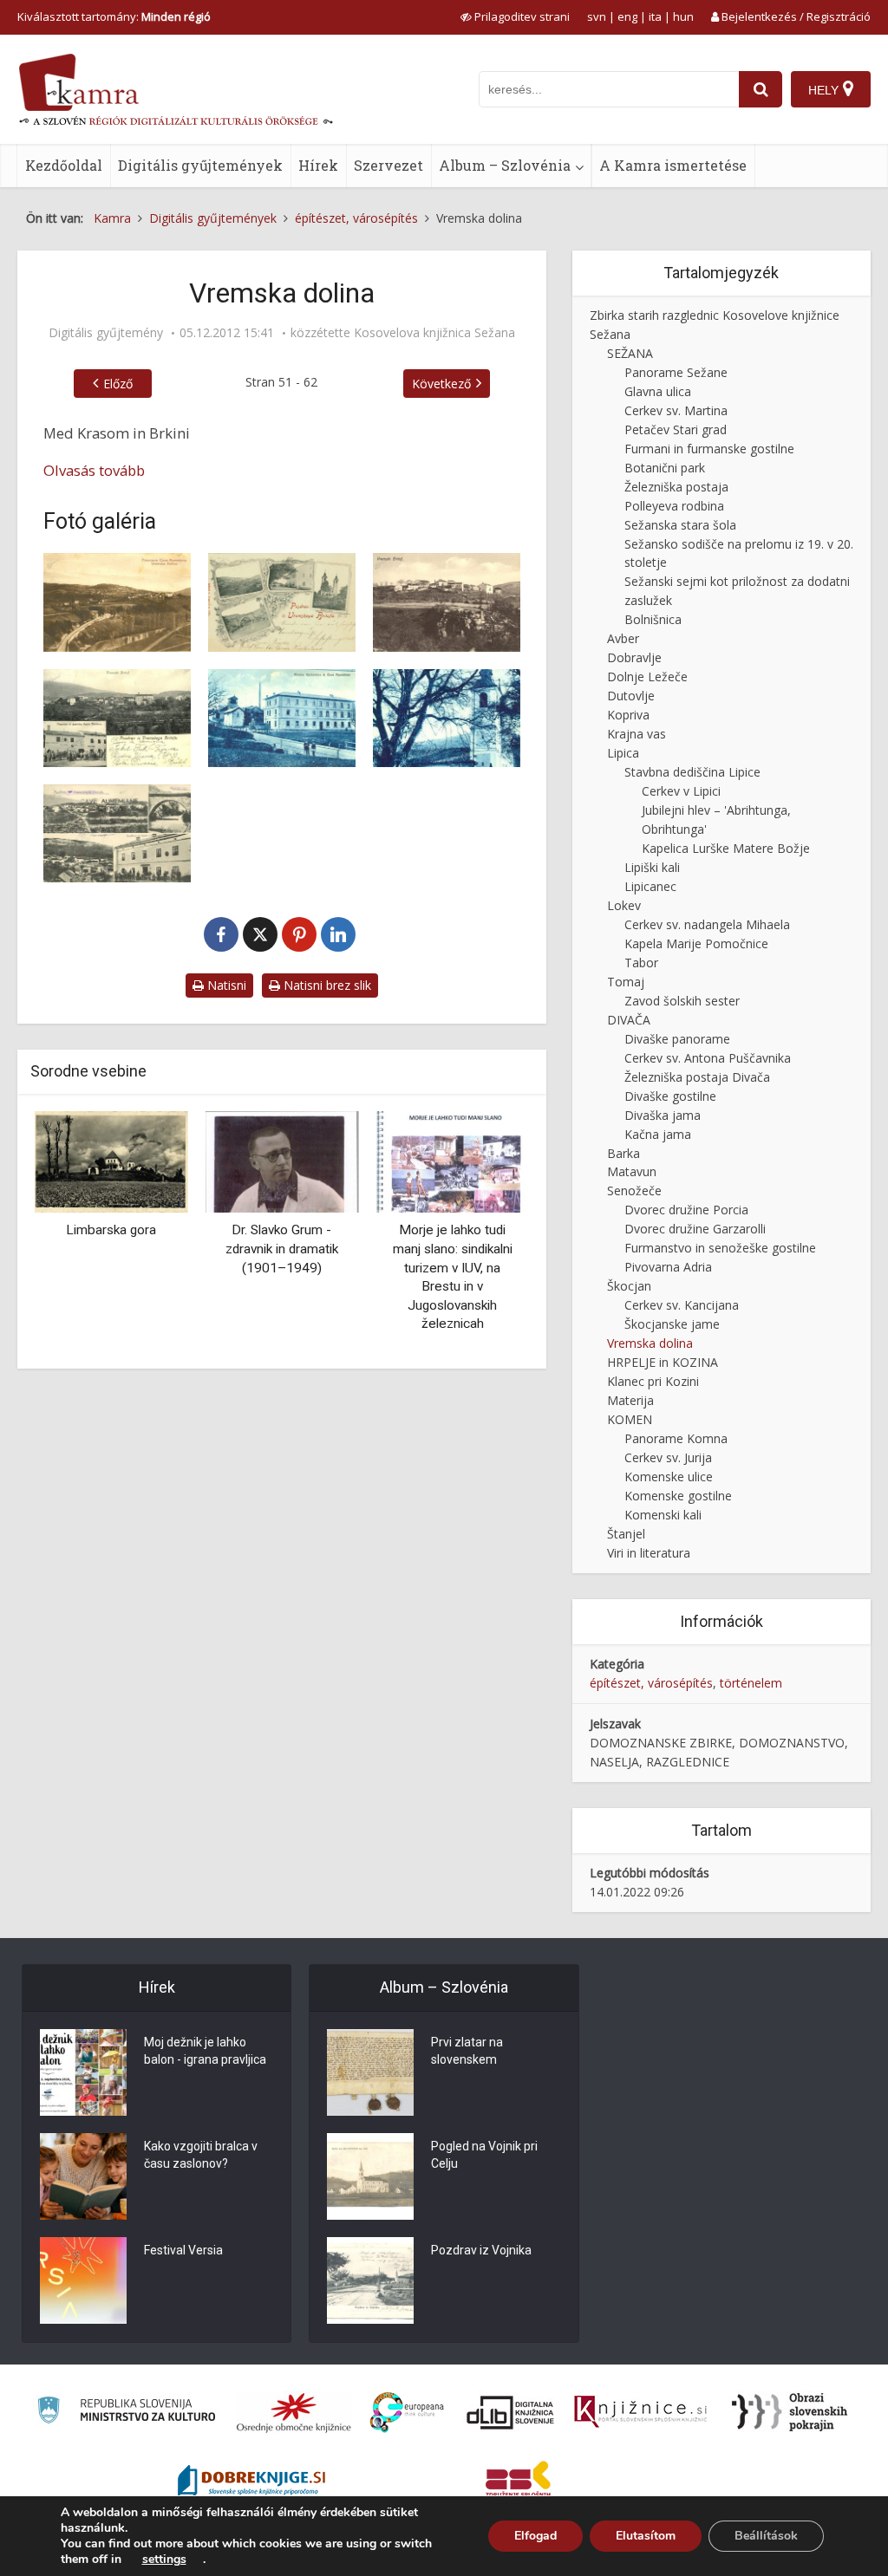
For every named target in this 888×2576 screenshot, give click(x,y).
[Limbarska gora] (111, 1160)
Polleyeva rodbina (674, 506)
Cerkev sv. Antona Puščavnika (708, 1058)
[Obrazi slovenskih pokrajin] (790, 2412)
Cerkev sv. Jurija (668, 1457)
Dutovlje (631, 696)
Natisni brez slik (326, 985)
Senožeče (634, 1190)
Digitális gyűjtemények (200, 165)
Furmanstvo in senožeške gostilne (720, 1248)
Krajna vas (637, 734)
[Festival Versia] (83, 2280)
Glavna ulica (658, 391)
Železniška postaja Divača (697, 1077)
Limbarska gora (111, 1230)
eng (627, 16)
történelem (751, 1683)
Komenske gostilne (678, 1496)
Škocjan (629, 1286)
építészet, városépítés (651, 1683)
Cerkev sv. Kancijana (682, 1305)
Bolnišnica (653, 619)
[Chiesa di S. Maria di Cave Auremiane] (447, 718)
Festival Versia (183, 2250)
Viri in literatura (649, 1553)
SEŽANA (630, 353)
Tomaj (626, 982)
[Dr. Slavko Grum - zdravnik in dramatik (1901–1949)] (282, 1160)
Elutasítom (646, 2536)
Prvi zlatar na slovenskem (467, 2051)
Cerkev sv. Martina (676, 410)
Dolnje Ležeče (647, 677)
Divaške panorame (677, 1039)
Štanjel (626, 1534)
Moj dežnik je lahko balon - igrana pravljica (205, 2051)
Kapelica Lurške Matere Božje (726, 848)
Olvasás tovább (94, 470)
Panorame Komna (676, 1438)
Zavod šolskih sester (682, 1001)
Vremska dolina (650, 1343)
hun (683, 16)
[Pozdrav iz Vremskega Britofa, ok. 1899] (282, 602)
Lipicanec (650, 886)
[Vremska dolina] (117, 602)
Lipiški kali (652, 867)
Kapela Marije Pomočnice (696, 943)
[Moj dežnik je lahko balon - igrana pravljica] (83, 2072)
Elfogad (535, 2536)
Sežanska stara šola (680, 525)
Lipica (623, 753)
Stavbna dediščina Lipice (692, 772)
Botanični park (665, 468)
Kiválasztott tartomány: (114, 16)
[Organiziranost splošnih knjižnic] (294, 2412)
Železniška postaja (676, 487)
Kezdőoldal (64, 165)
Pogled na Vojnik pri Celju (484, 2155)
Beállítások (766, 2536)
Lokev (624, 905)
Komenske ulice (669, 1477)
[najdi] (761, 89)
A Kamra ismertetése (673, 165)
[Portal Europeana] (407, 2413)
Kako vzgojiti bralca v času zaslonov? (201, 2155)
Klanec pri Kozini (653, 1381)
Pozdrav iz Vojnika (481, 2250)
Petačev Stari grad (676, 429)
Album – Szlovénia (505, 165)
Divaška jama (663, 1115)
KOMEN (630, 1419)
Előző (118, 384)
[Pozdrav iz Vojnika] (370, 2280)
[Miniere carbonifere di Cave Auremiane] (282, 718)
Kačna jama (658, 1134)
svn (597, 16)
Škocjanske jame (672, 1324)
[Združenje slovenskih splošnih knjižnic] (640, 2412)
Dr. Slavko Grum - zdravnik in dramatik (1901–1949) (282, 1249)
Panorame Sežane (676, 372)
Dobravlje (634, 657)
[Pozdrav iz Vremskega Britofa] (117, 718)
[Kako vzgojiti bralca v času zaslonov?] (83, 2176)
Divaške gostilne (670, 1096)
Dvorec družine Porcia (686, 1210)
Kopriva (628, 715)
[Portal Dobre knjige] (251, 2482)
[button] (486, 1233)
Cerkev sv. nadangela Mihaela (707, 924)
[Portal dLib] (511, 2412)
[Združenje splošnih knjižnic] (518, 2482)
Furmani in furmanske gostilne (709, 449)
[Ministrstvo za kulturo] (126, 2413)
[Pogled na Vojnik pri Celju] (370, 2176)
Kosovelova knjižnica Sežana (434, 333)
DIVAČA (629, 1020)
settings (164, 2560)
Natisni (225, 985)
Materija (630, 1400)
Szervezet (388, 165)
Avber (623, 638)
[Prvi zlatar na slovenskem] (370, 2072)
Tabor (641, 963)
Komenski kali (663, 1515)
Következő (441, 384)
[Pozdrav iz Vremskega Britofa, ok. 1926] (117, 833)
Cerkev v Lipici (681, 791)
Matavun (632, 1171)
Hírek (318, 165)
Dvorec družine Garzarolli (695, 1229)
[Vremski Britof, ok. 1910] (447, 602)
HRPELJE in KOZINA (663, 1362)
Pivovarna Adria (668, 1267)
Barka (624, 1153)
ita (655, 16)
